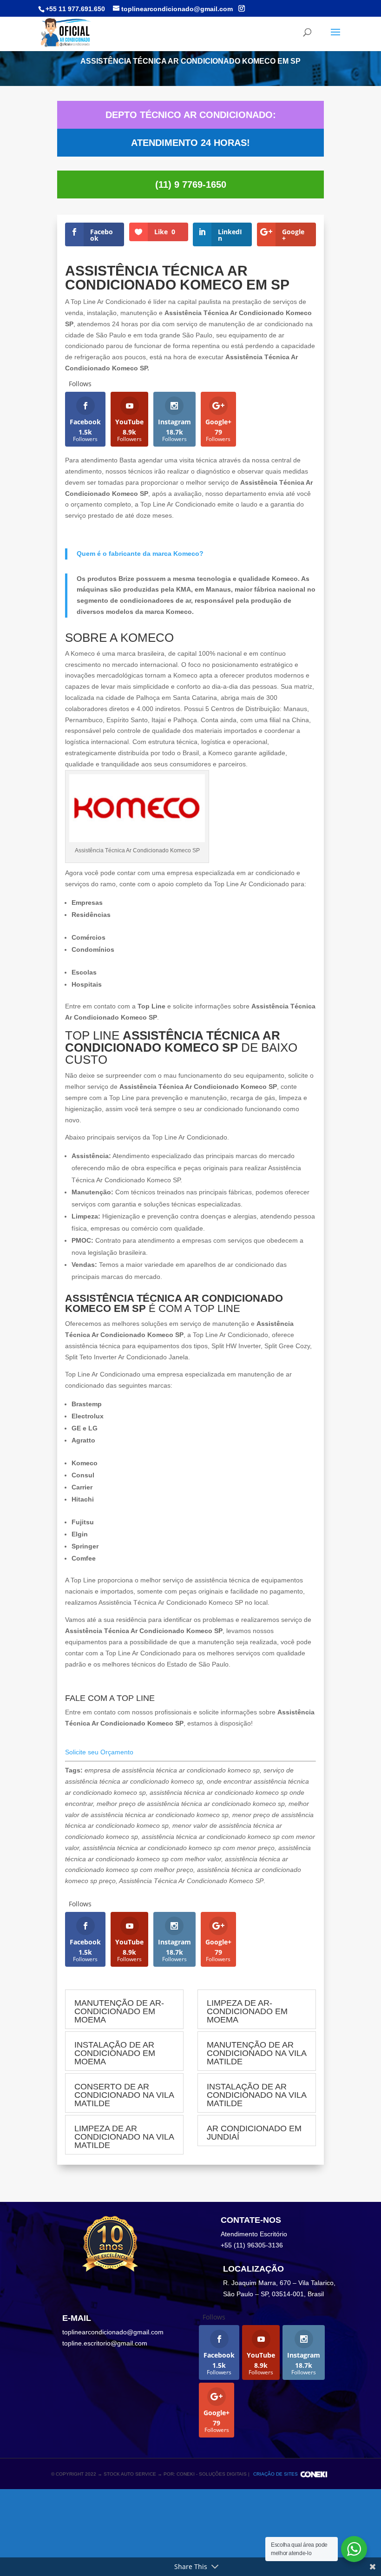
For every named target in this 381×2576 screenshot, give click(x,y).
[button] (190, 596)
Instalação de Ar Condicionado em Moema (115, 2053)
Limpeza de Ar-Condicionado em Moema (247, 2011)
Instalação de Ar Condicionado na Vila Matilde (256, 2095)
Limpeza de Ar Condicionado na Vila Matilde (124, 2137)
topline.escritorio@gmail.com (105, 2343)
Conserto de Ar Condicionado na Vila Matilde (124, 2095)
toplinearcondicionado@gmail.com (113, 2332)
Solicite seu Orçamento (99, 1752)
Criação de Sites (276, 2474)
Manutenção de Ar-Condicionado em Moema (119, 2011)
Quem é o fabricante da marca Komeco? (140, 553)
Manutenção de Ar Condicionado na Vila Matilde (256, 2053)
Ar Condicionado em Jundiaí (254, 2133)
